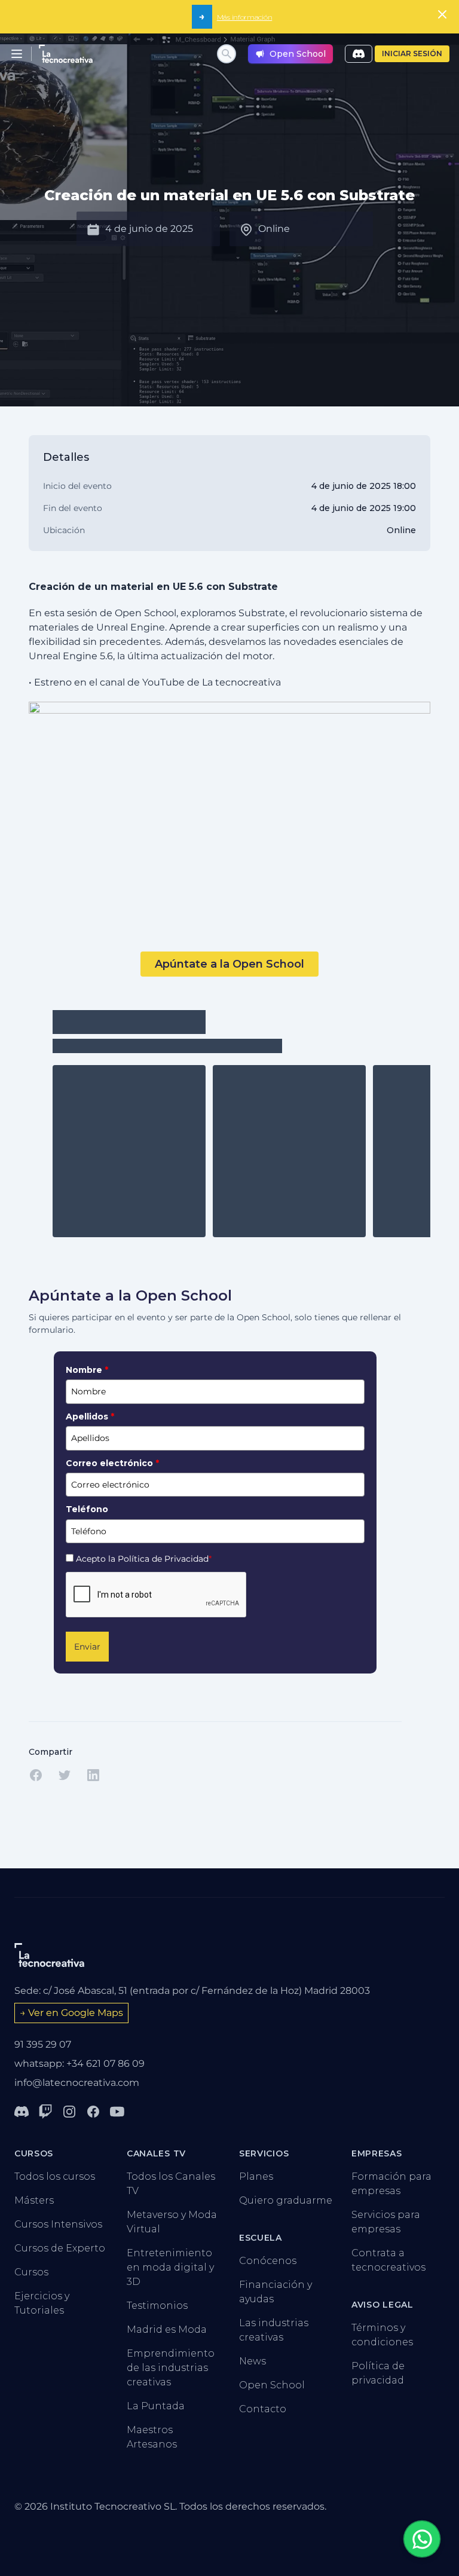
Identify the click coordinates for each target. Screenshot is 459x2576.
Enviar (87, 1647)
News (253, 2361)
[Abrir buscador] (227, 54)
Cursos (31, 2272)
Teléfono (87, 1509)
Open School (272, 2385)
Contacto (263, 2409)
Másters (34, 2200)
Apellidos (90, 1417)
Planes (256, 2176)
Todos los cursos (55, 2176)
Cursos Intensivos (58, 2224)
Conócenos (268, 2261)
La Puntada (156, 2406)
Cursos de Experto (60, 2248)
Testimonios (157, 2306)
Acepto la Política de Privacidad (144, 1559)
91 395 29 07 (43, 2044)
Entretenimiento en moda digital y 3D (170, 2267)
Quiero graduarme (286, 2200)
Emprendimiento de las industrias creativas (171, 2368)
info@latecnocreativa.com (77, 2083)
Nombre (87, 1370)
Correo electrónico (112, 1463)
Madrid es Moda (167, 2329)
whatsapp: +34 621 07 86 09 (79, 2063)
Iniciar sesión (412, 53)
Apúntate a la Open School (229, 964)
